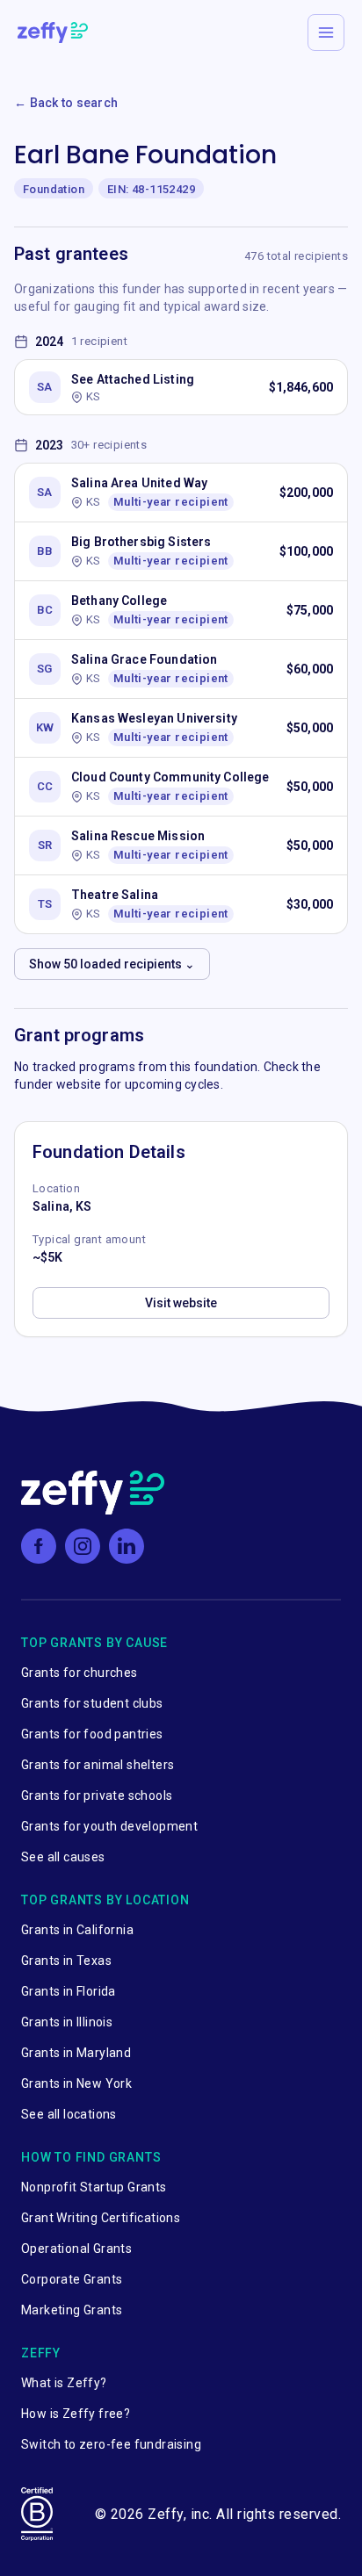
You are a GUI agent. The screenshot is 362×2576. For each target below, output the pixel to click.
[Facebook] (39, 1546)
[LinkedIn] (127, 1546)
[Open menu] (326, 32)
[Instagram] (83, 1546)
